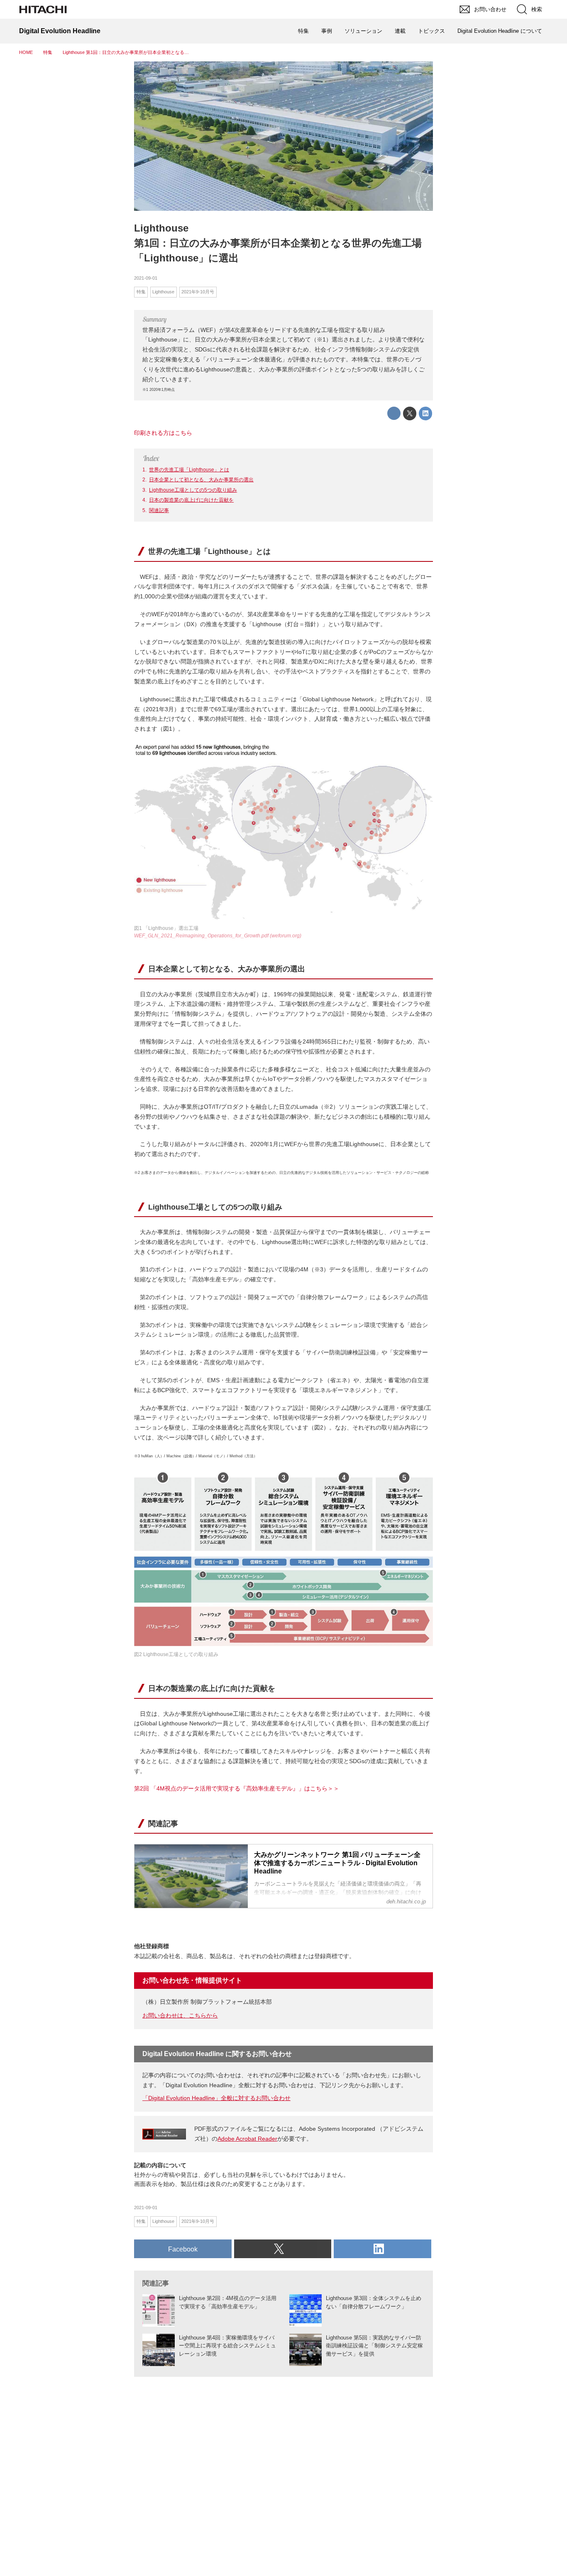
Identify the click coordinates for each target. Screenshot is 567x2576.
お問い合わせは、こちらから (180, 2015)
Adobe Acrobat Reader (247, 2139)
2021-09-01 (146, 278)
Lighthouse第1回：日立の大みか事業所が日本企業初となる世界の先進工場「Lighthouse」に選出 (278, 243)
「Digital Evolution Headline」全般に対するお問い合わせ (216, 2098)
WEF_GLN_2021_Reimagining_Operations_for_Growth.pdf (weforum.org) (218, 936)
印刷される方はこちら (163, 433)
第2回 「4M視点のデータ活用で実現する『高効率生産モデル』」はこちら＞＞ (237, 1788)
